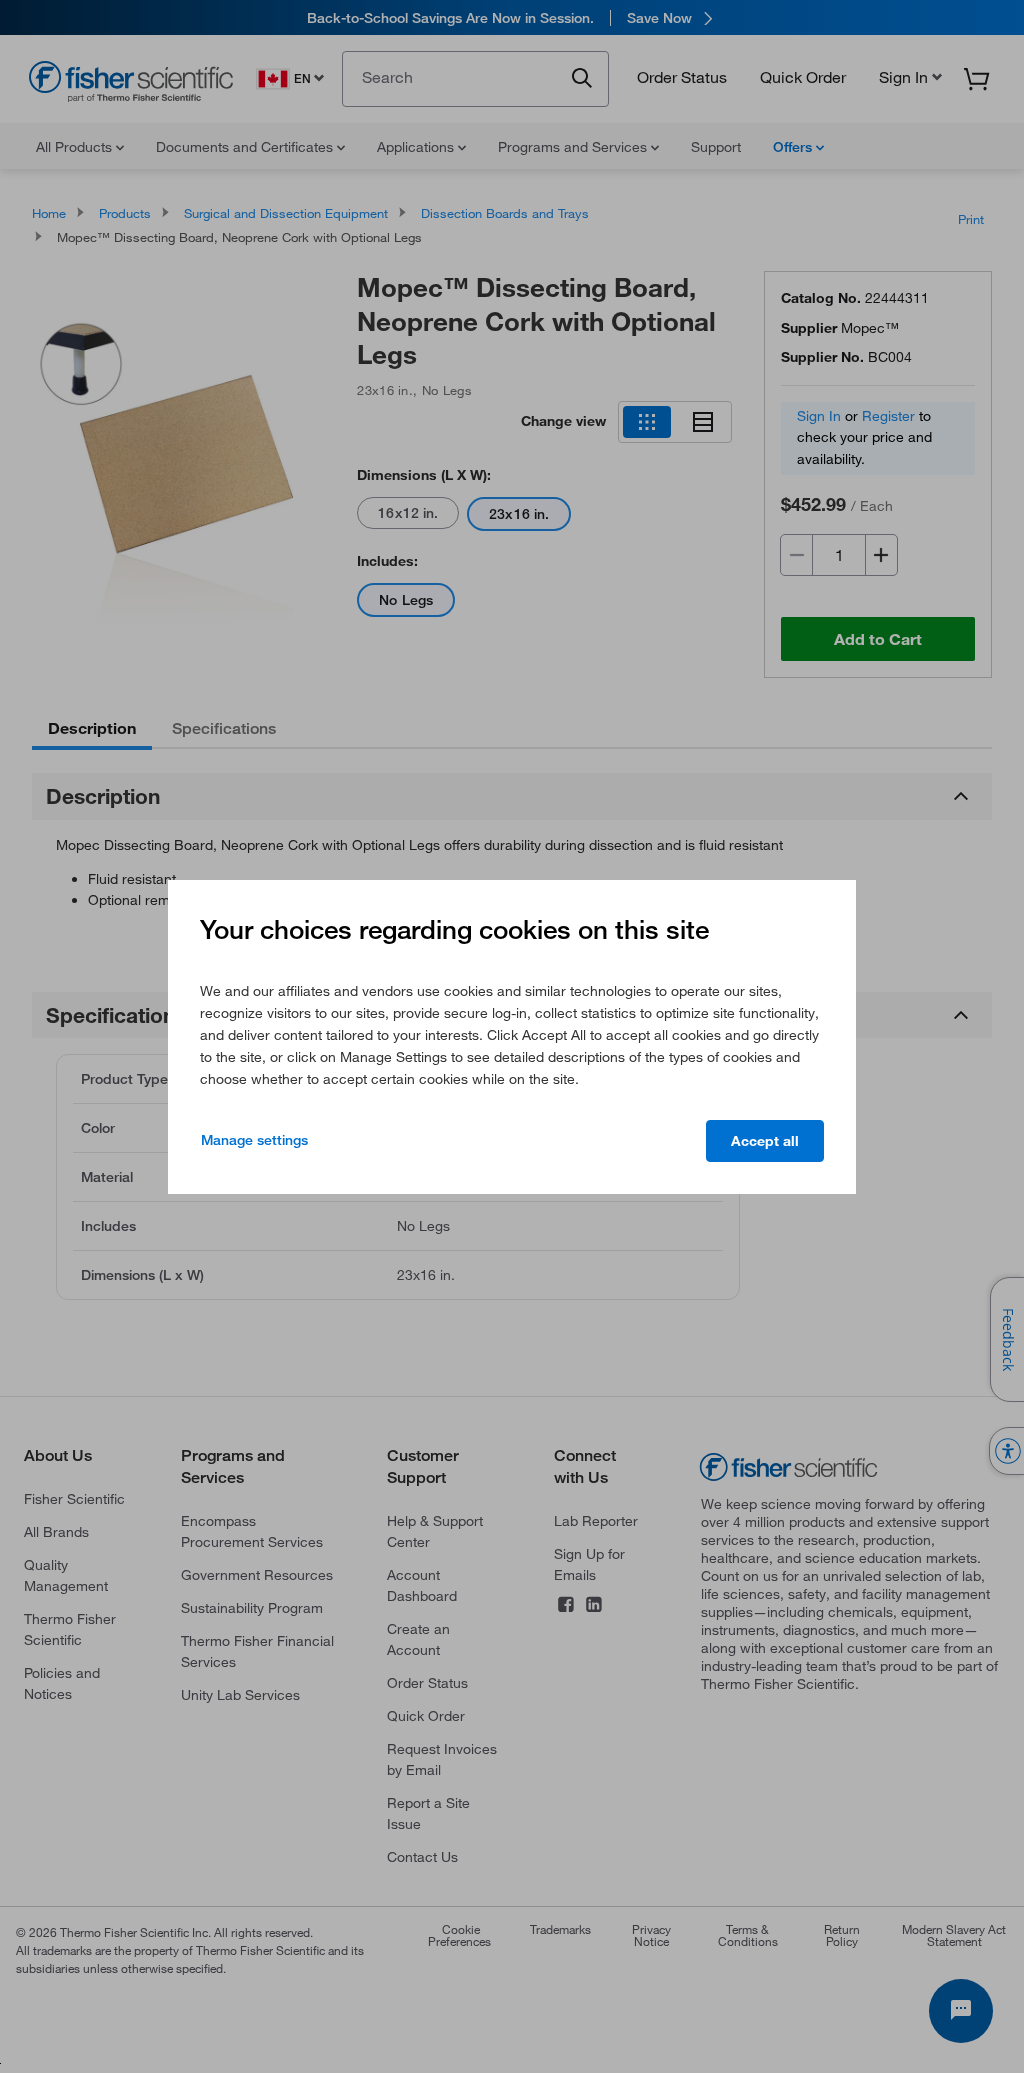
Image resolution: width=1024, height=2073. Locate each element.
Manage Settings (254, 1140)
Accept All (765, 1141)
